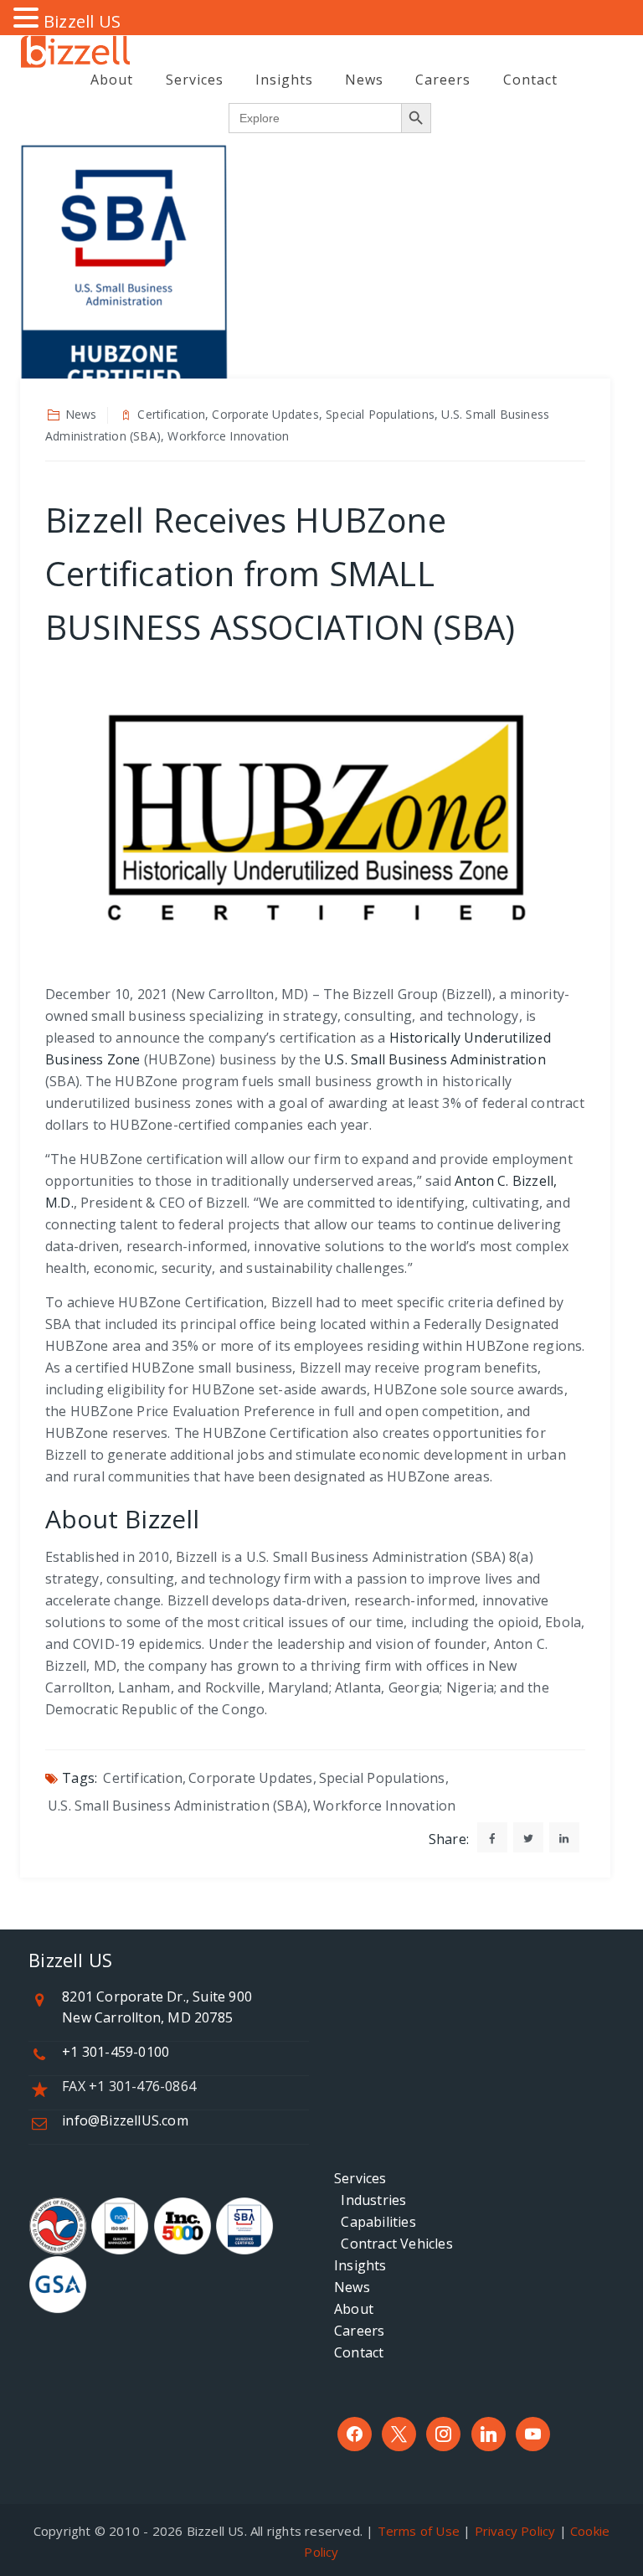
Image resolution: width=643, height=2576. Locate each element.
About (112, 80)
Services (195, 80)
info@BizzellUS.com (125, 2120)
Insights (284, 80)
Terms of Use (419, 2531)
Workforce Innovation (384, 1806)
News (364, 80)
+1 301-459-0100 (116, 2052)
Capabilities (375, 2222)
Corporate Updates (250, 1778)
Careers (443, 80)
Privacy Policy (515, 2531)
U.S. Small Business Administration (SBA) (177, 1806)
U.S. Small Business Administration (435, 1059)
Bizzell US (82, 21)
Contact (530, 80)
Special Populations (382, 1778)
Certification (143, 1778)
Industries (370, 2200)
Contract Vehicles (394, 2244)
